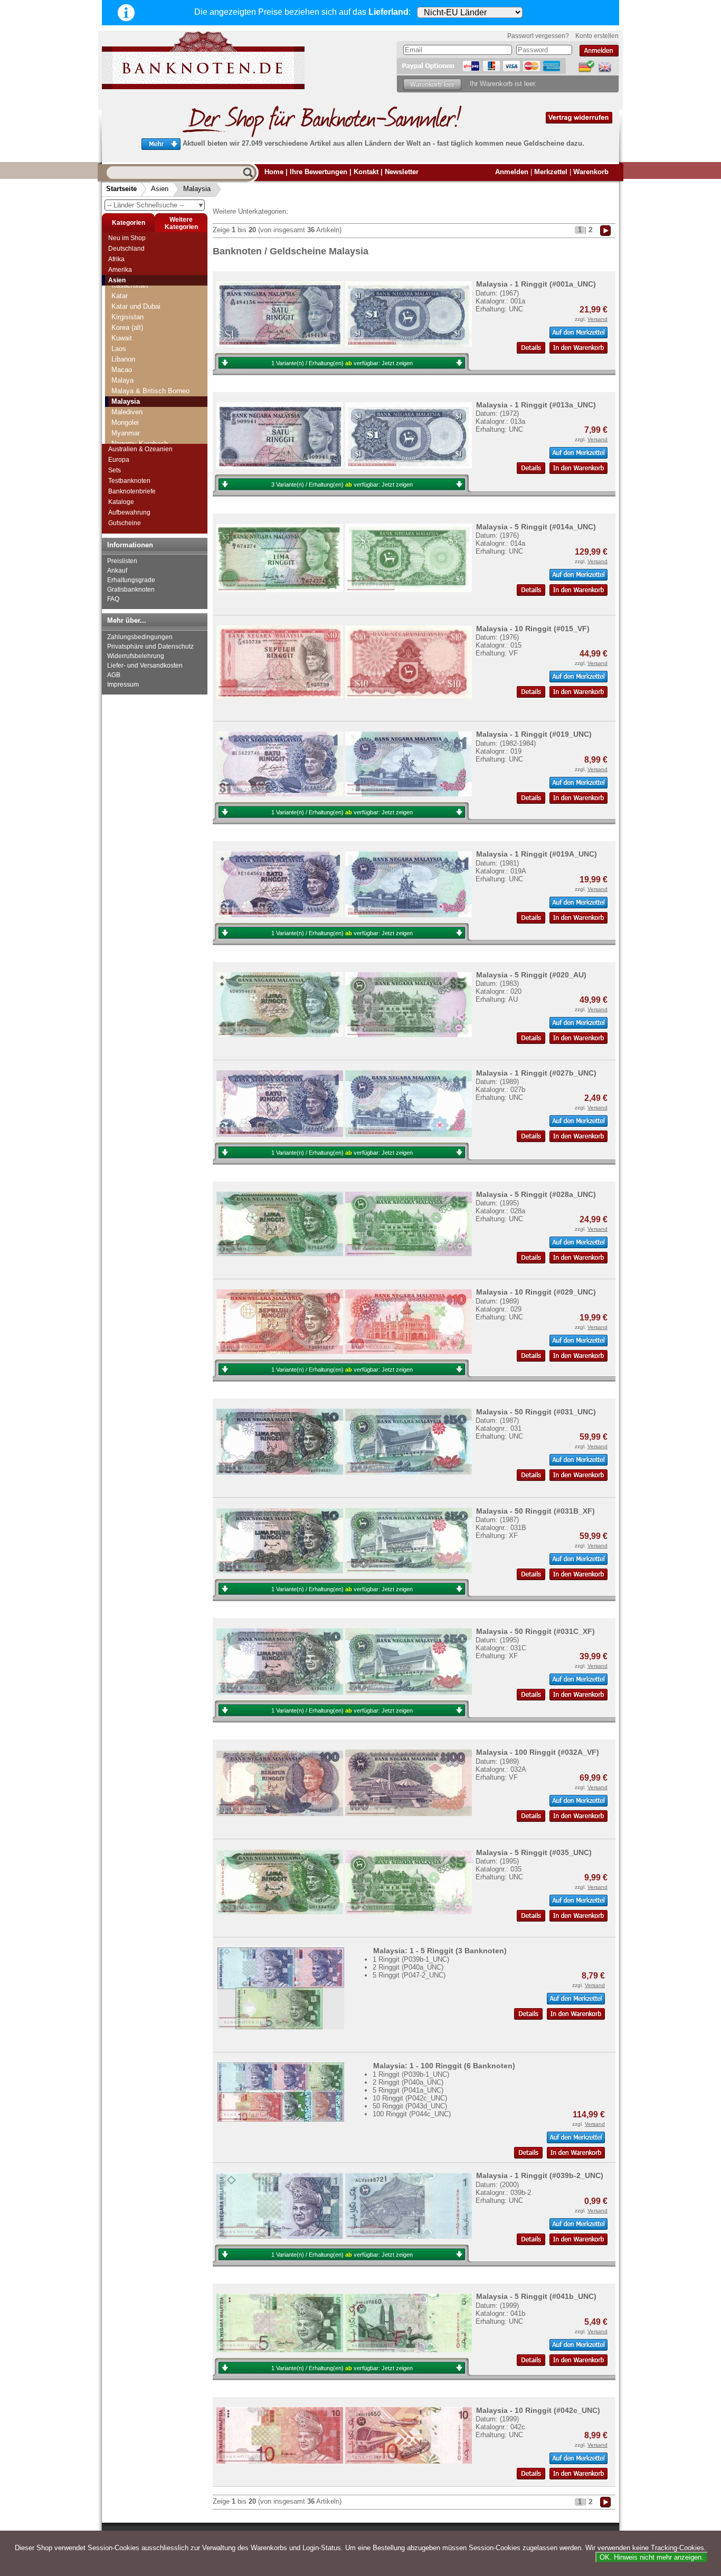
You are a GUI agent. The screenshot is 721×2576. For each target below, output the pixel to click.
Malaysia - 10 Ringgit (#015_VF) (533, 629)
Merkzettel (551, 172)
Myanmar (126, 433)
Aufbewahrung (129, 512)
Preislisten (122, 561)
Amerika (120, 270)
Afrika (116, 259)
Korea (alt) (127, 327)
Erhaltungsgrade (131, 580)
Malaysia (197, 189)
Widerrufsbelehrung (136, 656)
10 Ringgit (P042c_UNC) (410, 2098)
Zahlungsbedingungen (140, 637)
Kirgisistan (127, 317)
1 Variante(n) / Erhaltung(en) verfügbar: (342, 363)
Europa (119, 460)
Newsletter (402, 172)
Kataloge (121, 502)
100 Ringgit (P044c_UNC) (412, 2114)
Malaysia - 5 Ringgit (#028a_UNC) (536, 1194)
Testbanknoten (129, 481)
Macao (122, 370)
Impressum (123, 685)
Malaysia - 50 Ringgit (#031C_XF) (535, 1631)
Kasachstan (130, 285)
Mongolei (125, 422)
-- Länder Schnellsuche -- (156, 205)
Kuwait (122, 338)
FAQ (113, 599)
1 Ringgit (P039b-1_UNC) (411, 1959)
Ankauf (117, 571)
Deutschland (126, 249)
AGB (114, 675)
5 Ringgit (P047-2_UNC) (409, 1975)
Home (274, 172)
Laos (119, 349)
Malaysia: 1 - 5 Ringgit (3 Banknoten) (440, 1951)
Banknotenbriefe (132, 491)
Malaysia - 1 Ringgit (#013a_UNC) (536, 405)
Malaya (122, 380)
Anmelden (512, 172)
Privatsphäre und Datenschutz (150, 647)
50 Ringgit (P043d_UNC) (410, 2106)
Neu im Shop (127, 238)
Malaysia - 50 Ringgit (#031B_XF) (535, 1511)
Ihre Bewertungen (319, 172)
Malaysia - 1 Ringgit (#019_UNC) (534, 734)
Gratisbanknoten (131, 590)
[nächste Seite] (605, 230)
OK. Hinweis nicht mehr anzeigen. (652, 2557)
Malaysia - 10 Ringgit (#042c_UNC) (538, 2410)
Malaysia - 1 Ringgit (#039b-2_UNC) (540, 2175)
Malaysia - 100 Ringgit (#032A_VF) (538, 1752)
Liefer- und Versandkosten (145, 666)
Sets (115, 470)
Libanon (123, 359)
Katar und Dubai (136, 306)
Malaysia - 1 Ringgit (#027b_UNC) (536, 1073)
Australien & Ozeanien (140, 449)
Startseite (121, 189)
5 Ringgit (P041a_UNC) (408, 2090)
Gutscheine (125, 523)
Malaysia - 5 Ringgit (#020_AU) (531, 975)
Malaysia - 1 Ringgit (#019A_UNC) (537, 854)
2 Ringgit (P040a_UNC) (408, 1967)
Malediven (127, 412)
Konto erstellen (597, 36)
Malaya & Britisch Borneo (150, 391)
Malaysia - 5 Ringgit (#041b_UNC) (536, 2296)
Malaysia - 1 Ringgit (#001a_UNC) (536, 284)
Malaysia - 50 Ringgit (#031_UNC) (536, 1412)
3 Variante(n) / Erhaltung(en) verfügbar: (342, 484)
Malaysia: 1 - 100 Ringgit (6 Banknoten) (444, 2066)
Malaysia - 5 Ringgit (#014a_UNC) (536, 527)
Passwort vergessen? (538, 36)
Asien (160, 189)
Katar (120, 296)
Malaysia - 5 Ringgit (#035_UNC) (534, 1852)
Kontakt (366, 172)
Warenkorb (591, 172)
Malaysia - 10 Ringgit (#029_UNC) (536, 1292)
